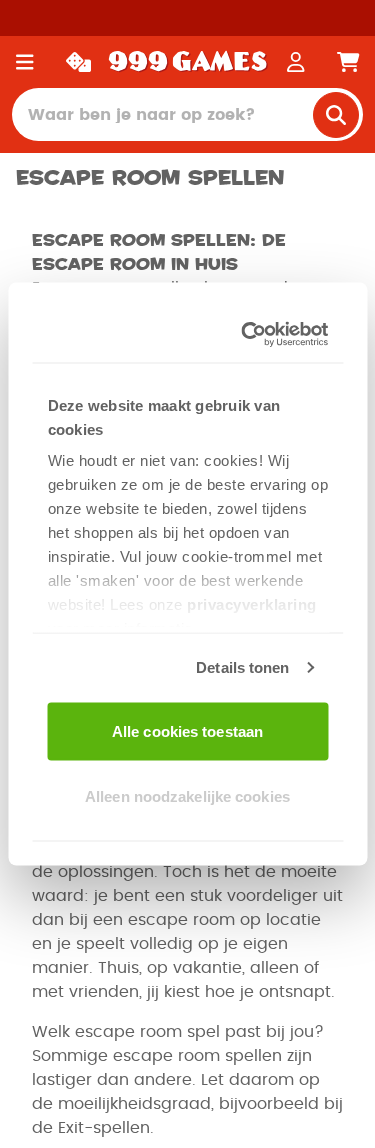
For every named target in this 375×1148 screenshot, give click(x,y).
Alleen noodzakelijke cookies (187, 796)
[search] (336, 115)
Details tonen (242, 667)
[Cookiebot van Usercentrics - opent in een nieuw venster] (250, 335)
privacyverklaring (252, 604)
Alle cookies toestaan (187, 730)
